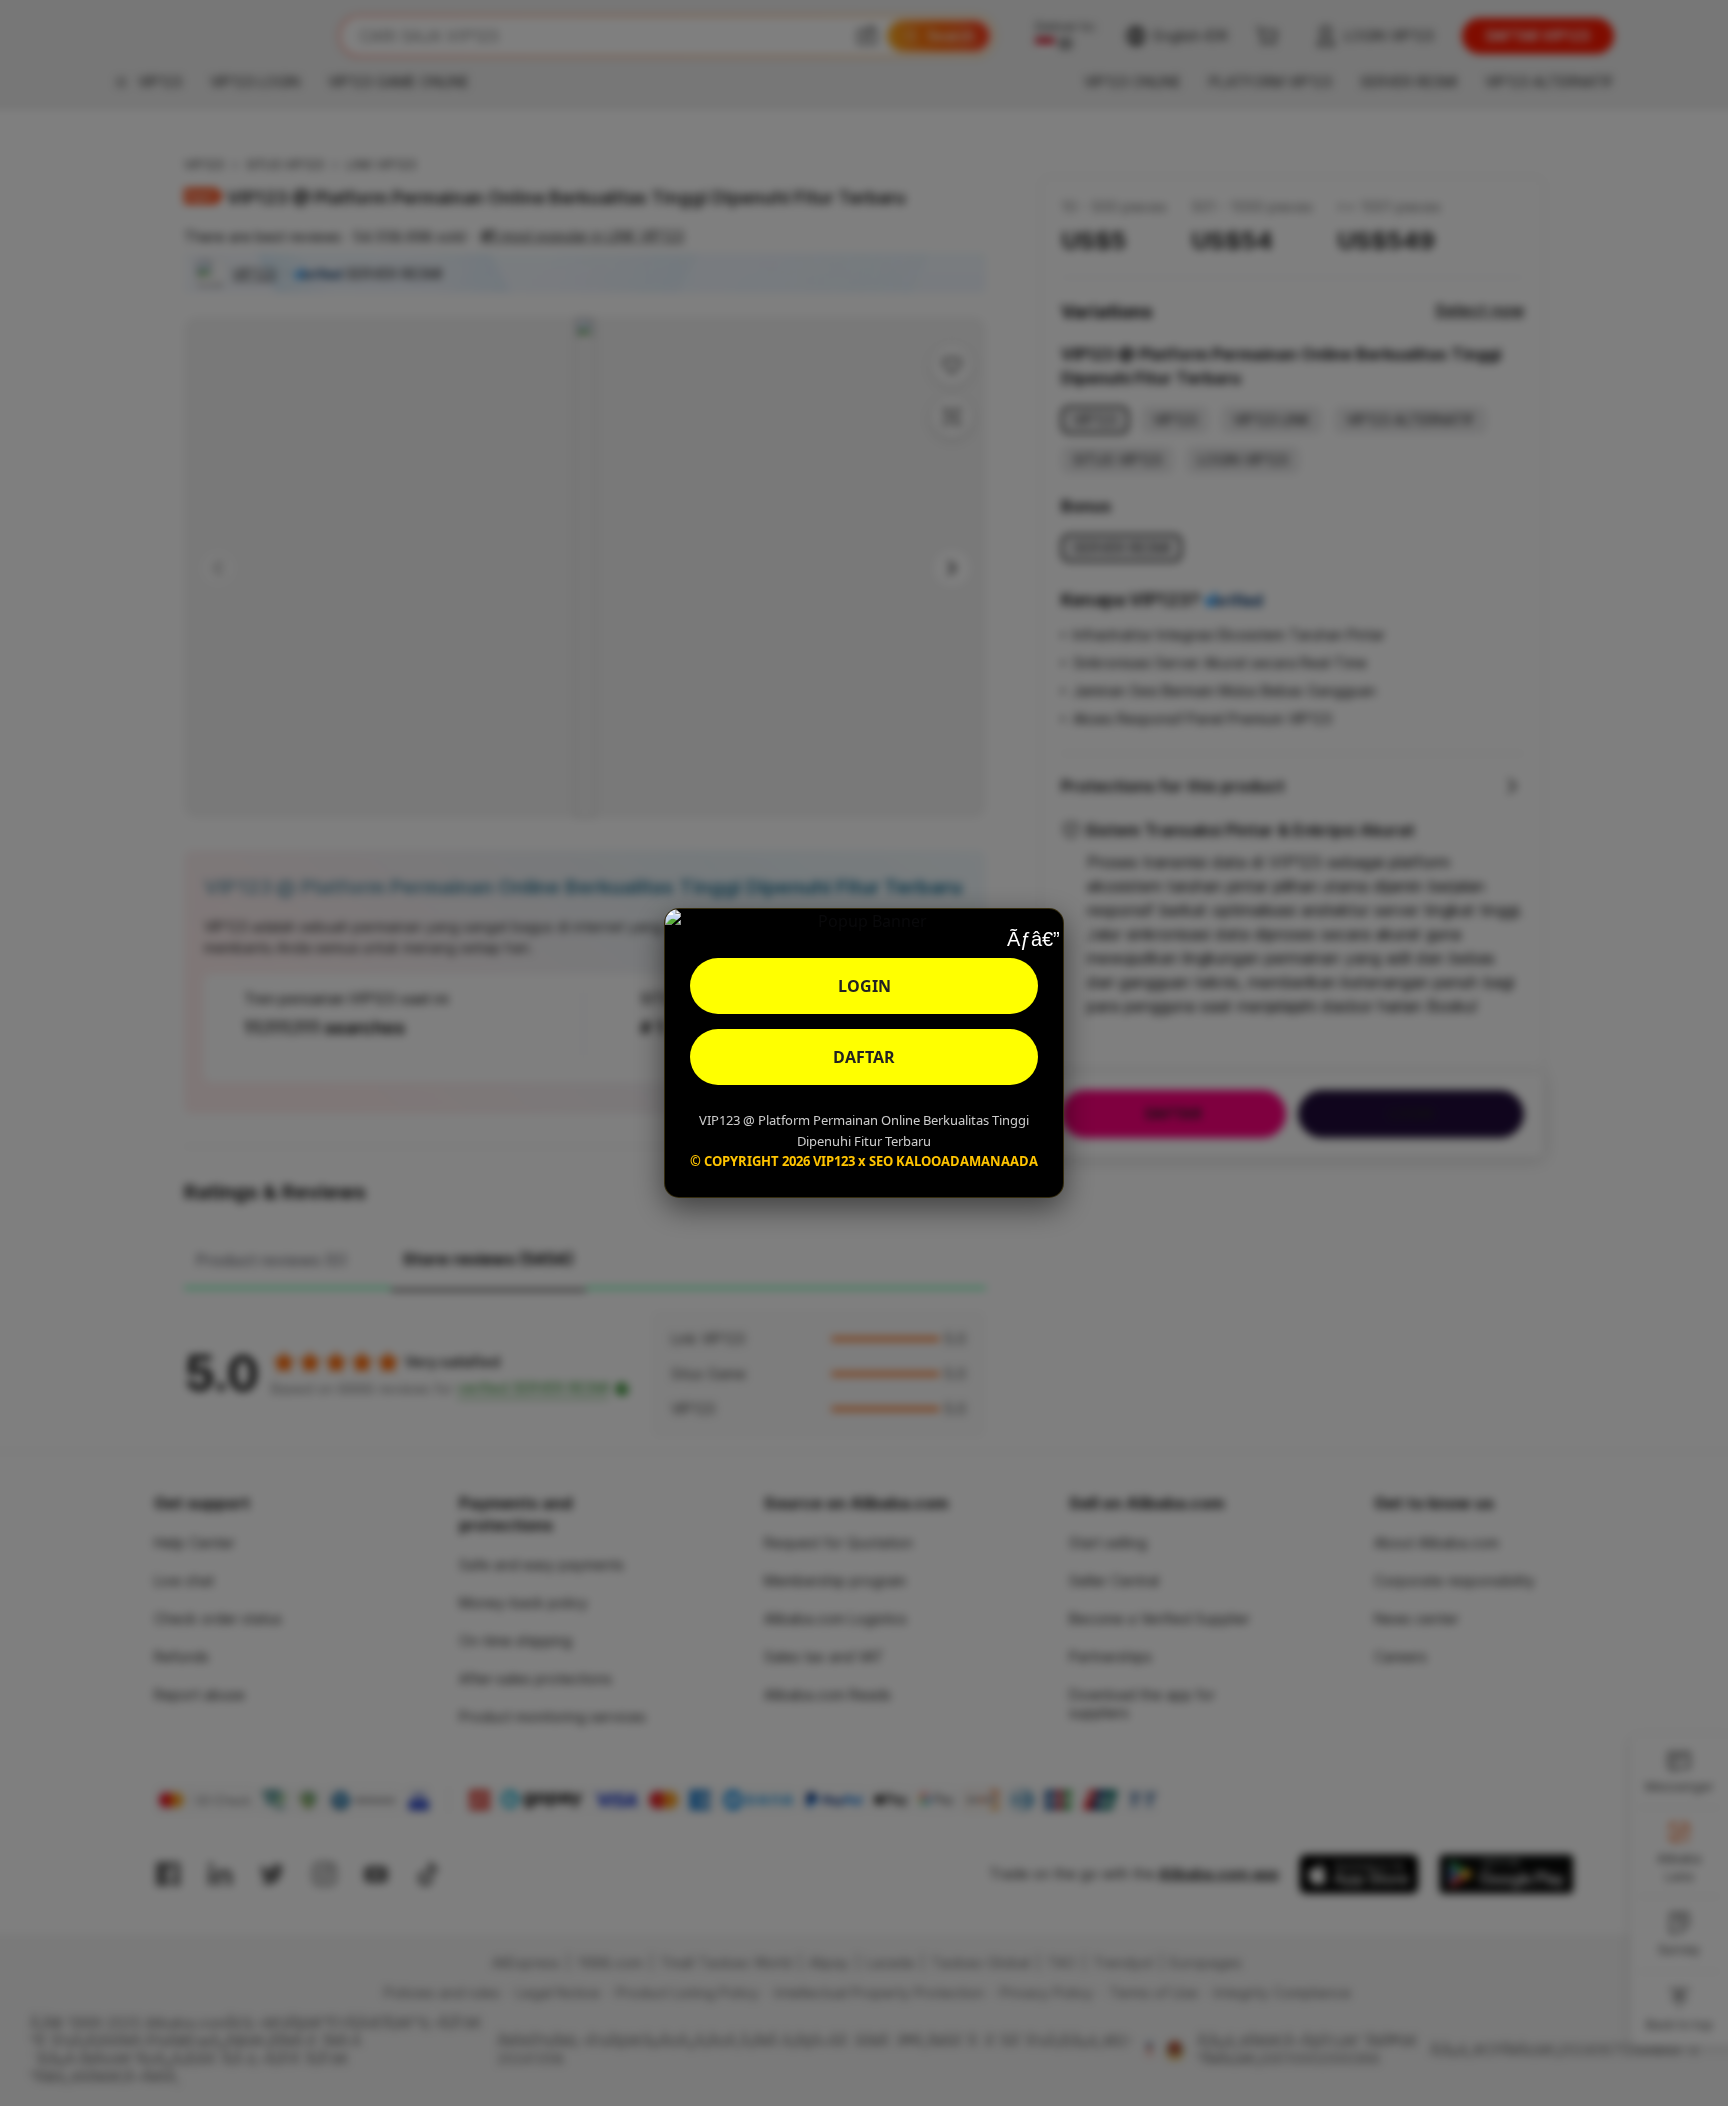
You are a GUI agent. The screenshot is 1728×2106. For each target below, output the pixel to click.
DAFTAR (864, 1057)
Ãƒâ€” (1033, 939)
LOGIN (864, 986)
